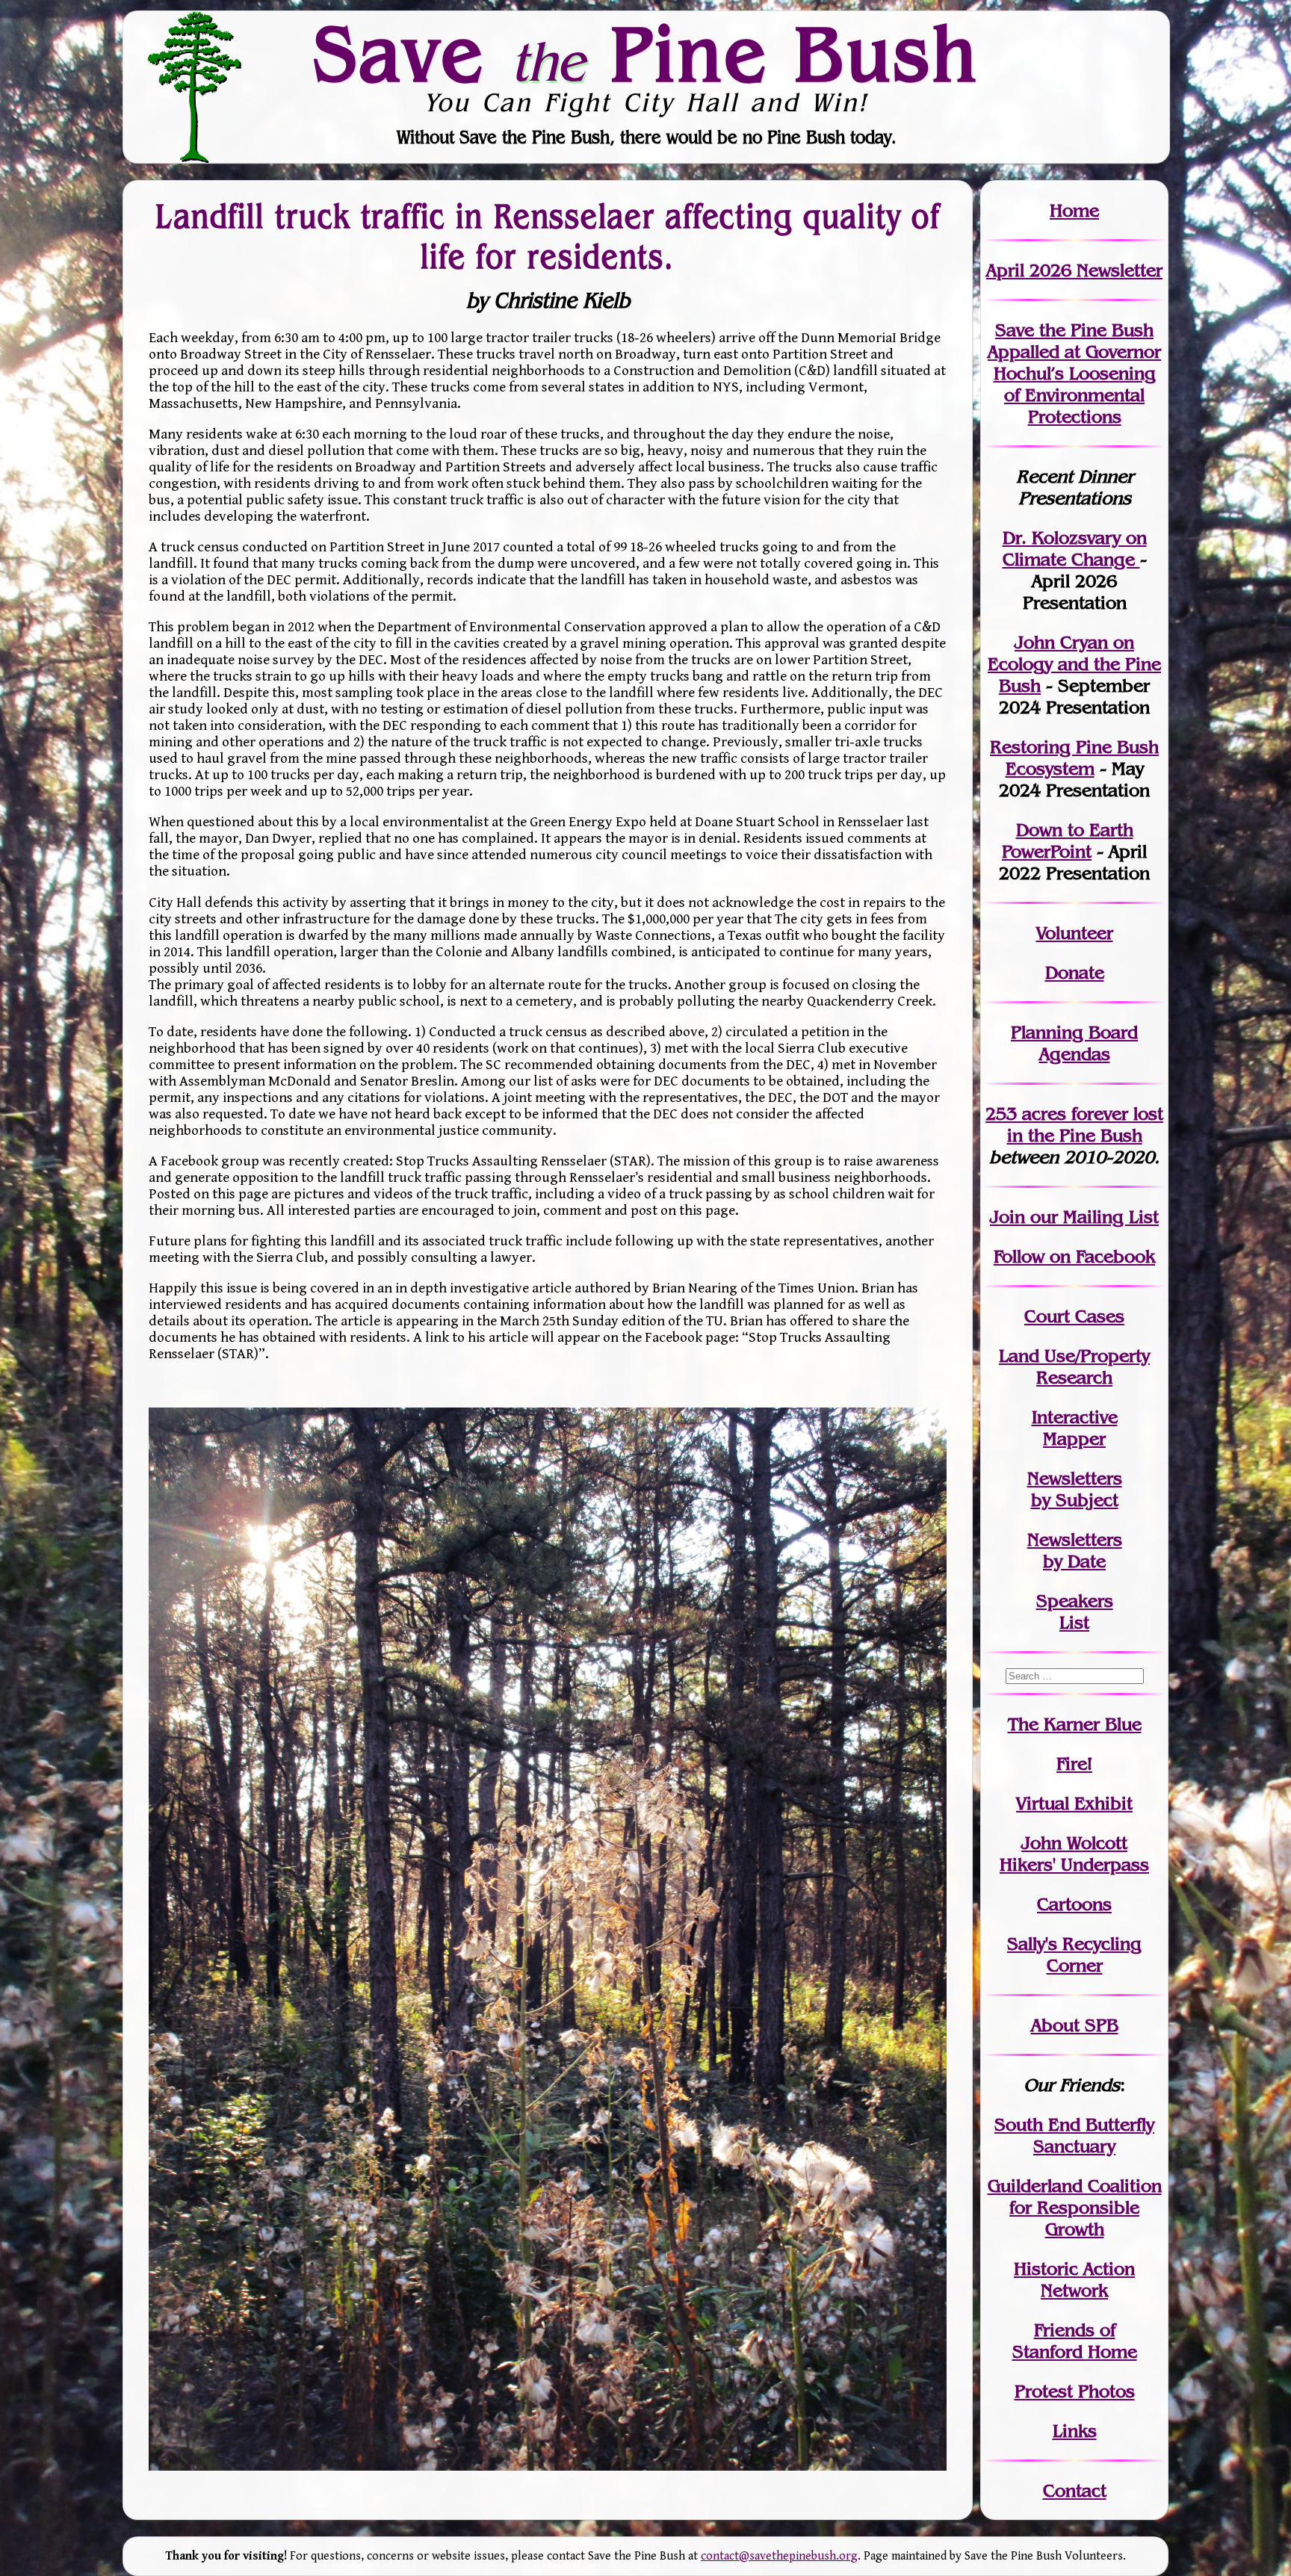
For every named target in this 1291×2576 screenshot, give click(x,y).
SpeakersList (1075, 1611)
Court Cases (1074, 1316)
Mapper (1074, 1439)
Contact (1075, 2490)
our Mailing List (1092, 1217)
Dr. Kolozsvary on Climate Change (1075, 548)
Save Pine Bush (646, 53)
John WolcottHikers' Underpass (1074, 1854)
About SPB (1075, 2025)
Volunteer (1075, 933)
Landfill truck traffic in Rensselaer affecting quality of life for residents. (548, 236)
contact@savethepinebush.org (779, 2556)
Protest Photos (1075, 2391)
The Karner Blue (1075, 1724)
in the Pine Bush (1086, 1124)
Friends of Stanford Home (1075, 2341)
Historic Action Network (1074, 2279)
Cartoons (1074, 1904)
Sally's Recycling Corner (1074, 1954)
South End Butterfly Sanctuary (1074, 2135)
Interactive (1075, 1417)
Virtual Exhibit (1074, 1803)
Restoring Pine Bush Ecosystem (1074, 758)
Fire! (1074, 1764)
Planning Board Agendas (1074, 1043)
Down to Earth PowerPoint (1068, 840)
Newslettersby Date (1075, 1550)
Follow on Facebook (1074, 1256)
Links (1075, 2431)
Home (1074, 210)
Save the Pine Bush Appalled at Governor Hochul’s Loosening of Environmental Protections (1074, 373)
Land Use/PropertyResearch (1074, 1366)
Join (1007, 1217)
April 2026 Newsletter (1074, 270)
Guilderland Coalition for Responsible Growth (1075, 2207)
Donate (1075, 972)
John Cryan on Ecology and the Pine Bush (1074, 664)
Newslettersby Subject (1075, 1489)
